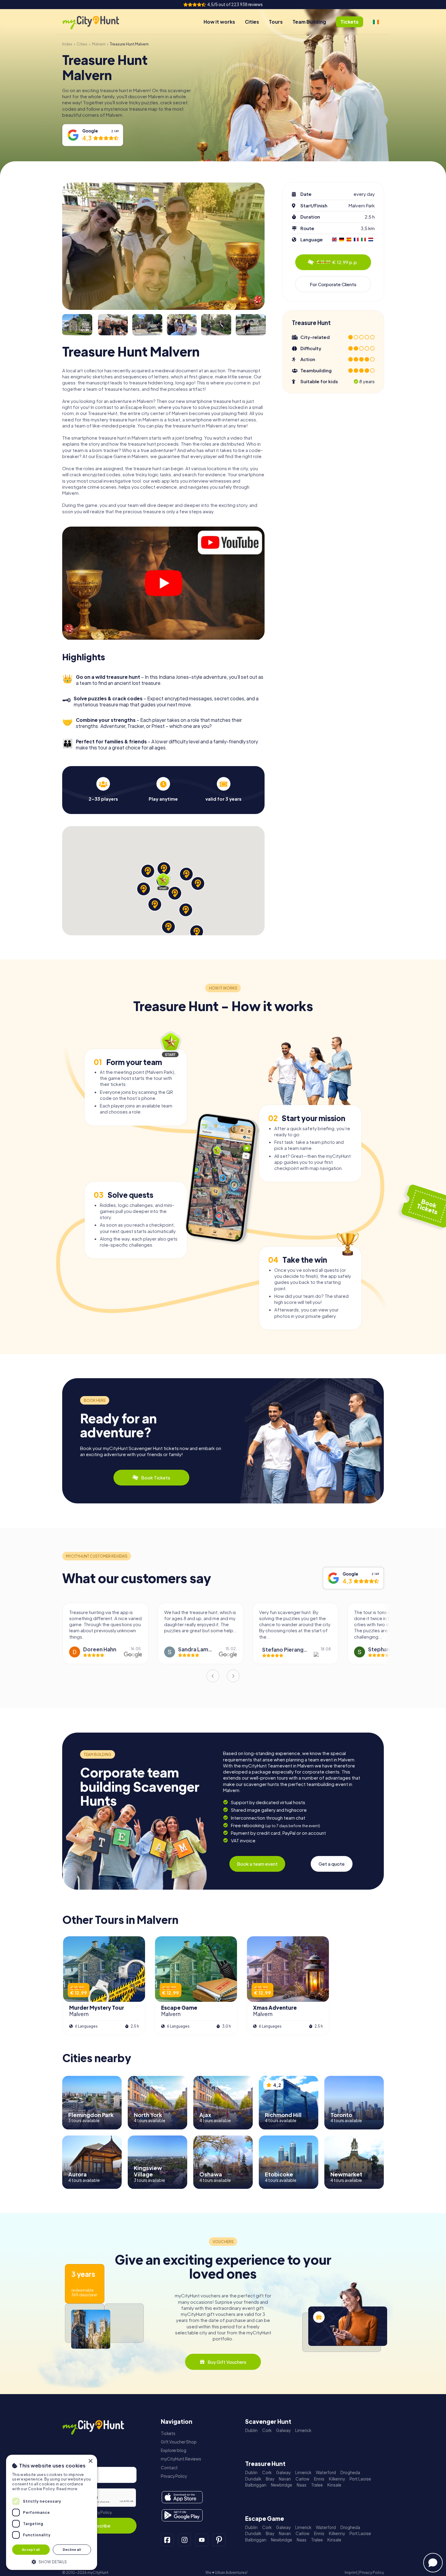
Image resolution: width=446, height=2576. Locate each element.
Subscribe (100, 2526)
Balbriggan (256, 2485)
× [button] (90, 2461)
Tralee (317, 2485)
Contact (169, 2468)
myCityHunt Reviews (181, 2459)
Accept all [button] (31, 2549)
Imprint (351, 2573)
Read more (67, 2489)
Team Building (309, 22)
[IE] (376, 22)
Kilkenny (337, 2479)
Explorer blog (174, 2450)
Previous (213, 1676)
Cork (267, 2430)
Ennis (319, 2479)
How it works (219, 22)
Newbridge (282, 2485)
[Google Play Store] (182, 2515)
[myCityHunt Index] (97, 22)
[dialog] (52, 2512)
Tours (276, 22)
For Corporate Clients (333, 284)
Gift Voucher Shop (179, 2442)
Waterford (326, 2472)
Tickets (168, 2433)
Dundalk (253, 2479)
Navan (285, 2479)
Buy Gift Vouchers (227, 2362)
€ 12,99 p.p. (337, 262)
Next (233, 1676)
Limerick (303, 2430)
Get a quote (332, 1864)
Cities (252, 22)
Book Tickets (156, 1477)
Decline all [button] (72, 2549)
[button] (52, 2561)
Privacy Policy (99, 2512)
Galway (283, 2430)
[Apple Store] (182, 2497)
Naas (302, 2485)
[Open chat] (433, 2563)
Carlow (302, 2479)
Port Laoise (360, 2479)
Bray (270, 2479)
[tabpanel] (103, 789)
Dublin (251, 2430)
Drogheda (350, 2472)
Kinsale (334, 2485)
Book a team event (257, 1864)
